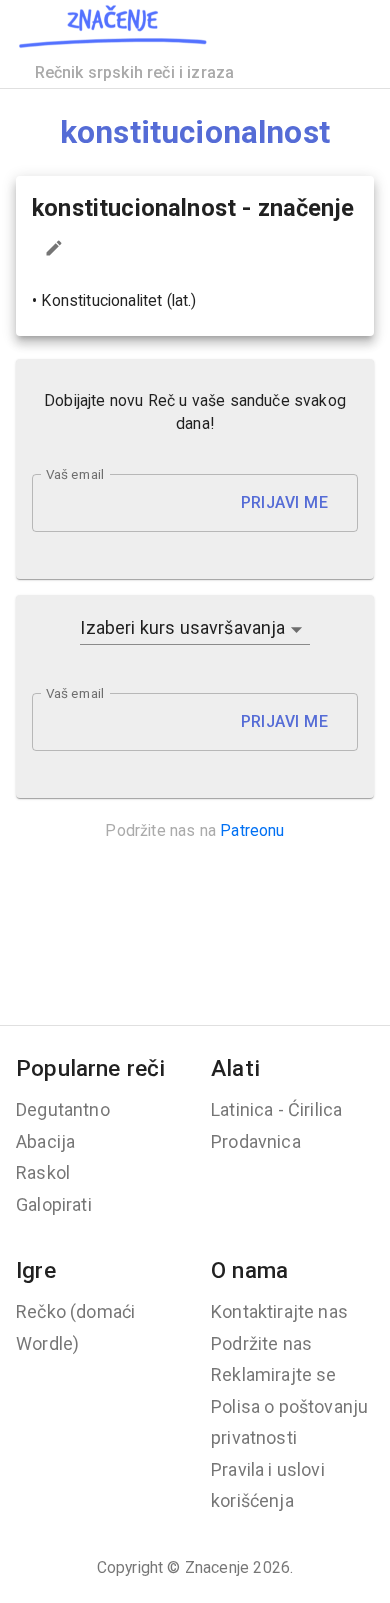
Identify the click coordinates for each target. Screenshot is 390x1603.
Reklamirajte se (274, 1374)
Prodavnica (256, 1141)
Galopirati (54, 1204)
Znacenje (217, 1567)
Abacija (45, 1141)
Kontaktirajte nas (279, 1311)
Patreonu (252, 830)
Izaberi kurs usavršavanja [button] (182, 627)
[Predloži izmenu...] (54, 248)
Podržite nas (261, 1343)
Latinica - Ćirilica (276, 1109)
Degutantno (63, 1109)
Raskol (43, 1172)
